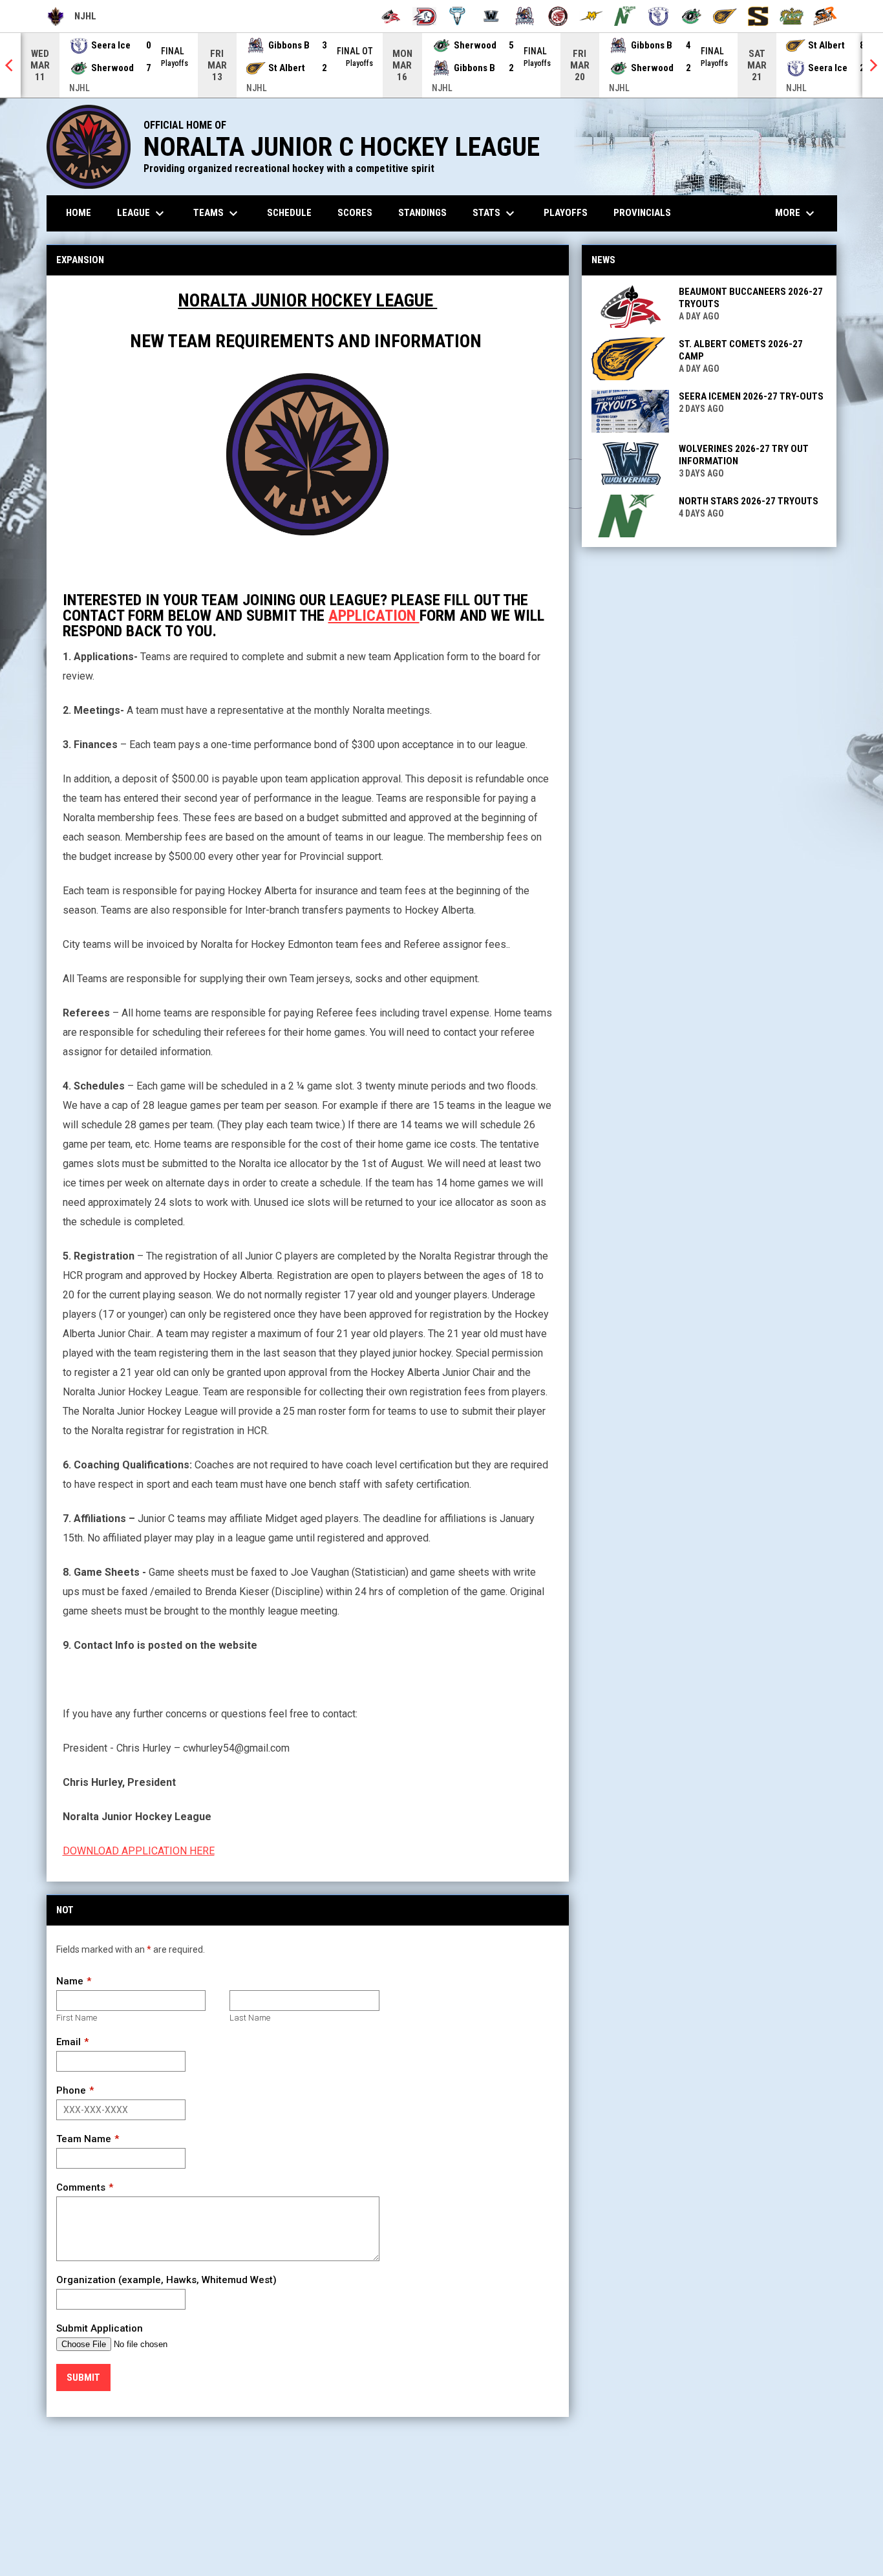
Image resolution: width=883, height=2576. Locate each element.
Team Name (84, 2139)
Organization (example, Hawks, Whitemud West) (166, 2280)
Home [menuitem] (79, 213)
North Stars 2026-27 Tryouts (749, 501)
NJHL (72, 18)
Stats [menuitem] (495, 213)
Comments (81, 2187)
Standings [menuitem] (422, 213)
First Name (77, 2018)
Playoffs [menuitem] (566, 213)
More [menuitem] (796, 213)
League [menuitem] (142, 213)
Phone (71, 2090)
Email (69, 2042)
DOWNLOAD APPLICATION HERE (139, 1851)
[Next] (873, 65)
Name (70, 1981)
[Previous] (10, 65)
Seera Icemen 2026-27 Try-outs (751, 396)
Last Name (250, 2018)
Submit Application (100, 2328)
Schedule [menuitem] (289, 213)
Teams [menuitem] (217, 213)
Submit (83, 2377)
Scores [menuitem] (355, 213)
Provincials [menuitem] (642, 213)
